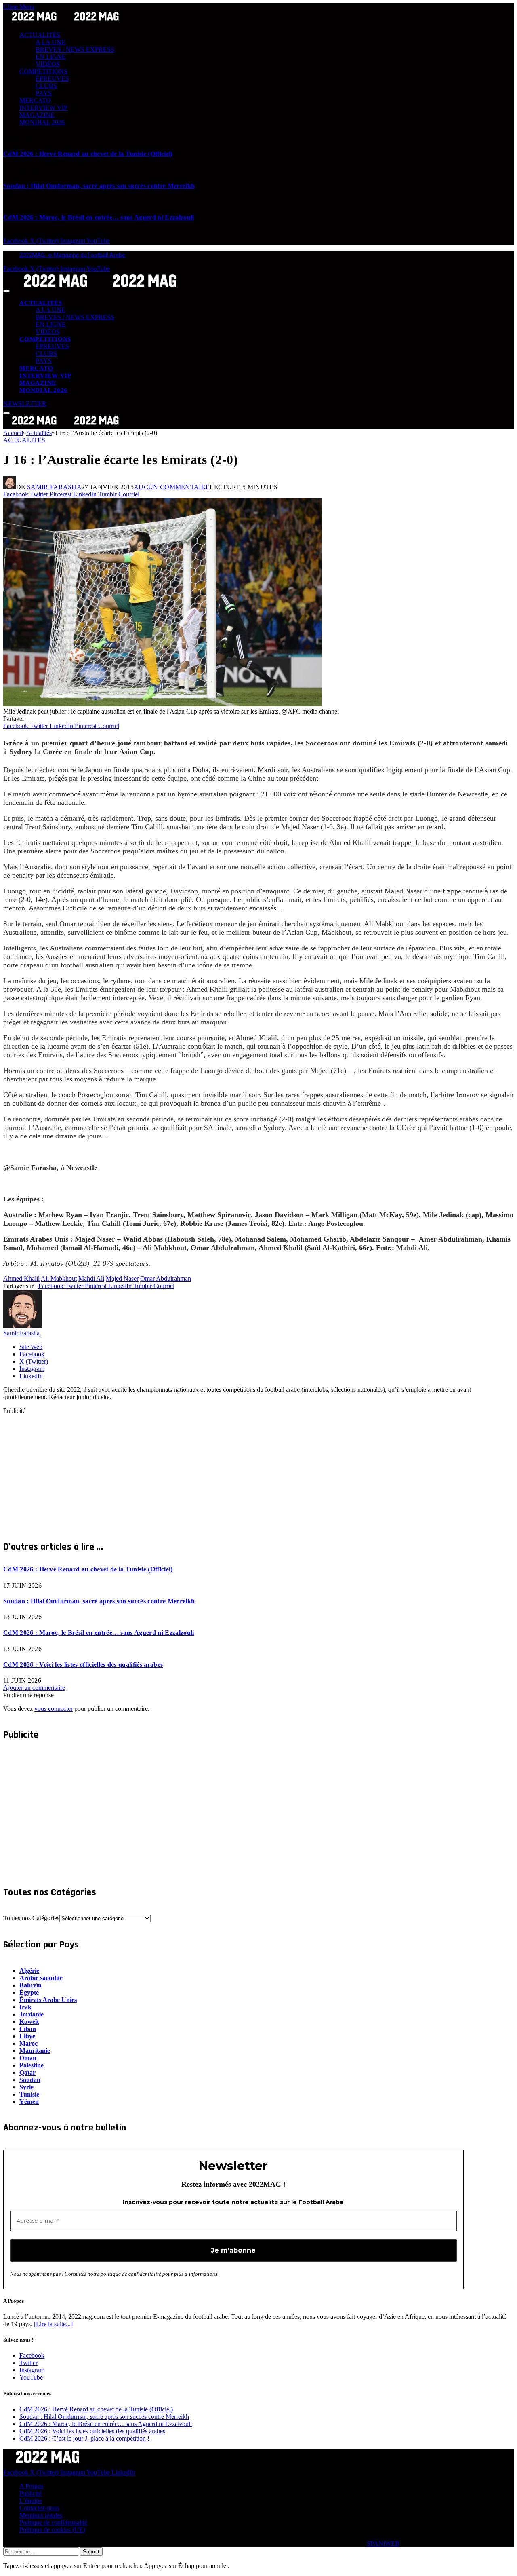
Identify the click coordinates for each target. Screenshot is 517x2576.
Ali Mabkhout (59, 1278)
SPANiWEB (383, 2543)
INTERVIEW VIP (43, 108)
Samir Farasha (54, 487)
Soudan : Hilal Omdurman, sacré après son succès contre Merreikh (99, 186)
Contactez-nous (39, 2508)
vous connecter (54, 1709)
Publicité (30, 2493)
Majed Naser (122, 1278)
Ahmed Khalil (21, 1278)
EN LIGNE (51, 57)
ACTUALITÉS (40, 35)
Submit (91, 2552)
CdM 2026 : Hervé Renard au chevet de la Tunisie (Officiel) (88, 154)
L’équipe (31, 2501)
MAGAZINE (37, 115)
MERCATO (35, 100)
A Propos (31, 2486)
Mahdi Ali (91, 1278)
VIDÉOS (48, 64)
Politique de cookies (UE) (52, 2530)
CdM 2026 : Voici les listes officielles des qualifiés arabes (83, 1665)
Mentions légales (41, 2515)
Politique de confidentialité (53, 2522)
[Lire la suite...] (53, 2324)
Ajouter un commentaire (34, 1688)
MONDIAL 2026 (42, 122)
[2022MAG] (100, 289)
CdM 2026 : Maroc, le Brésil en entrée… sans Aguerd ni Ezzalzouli (99, 217)
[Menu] (6, 291)
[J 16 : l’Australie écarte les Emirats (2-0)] (162, 704)
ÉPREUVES (52, 79)
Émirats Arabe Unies (48, 2000)
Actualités (24, 440)
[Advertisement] (246, 1471)
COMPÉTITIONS (43, 71)
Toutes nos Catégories (31, 1918)
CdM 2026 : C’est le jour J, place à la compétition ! (84, 2438)
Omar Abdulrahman (166, 1278)
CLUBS (46, 86)
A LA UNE (50, 42)
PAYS (44, 93)
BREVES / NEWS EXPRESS (75, 50)
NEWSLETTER (25, 404)
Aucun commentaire (172, 487)
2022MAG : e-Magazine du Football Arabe (72, 255)
